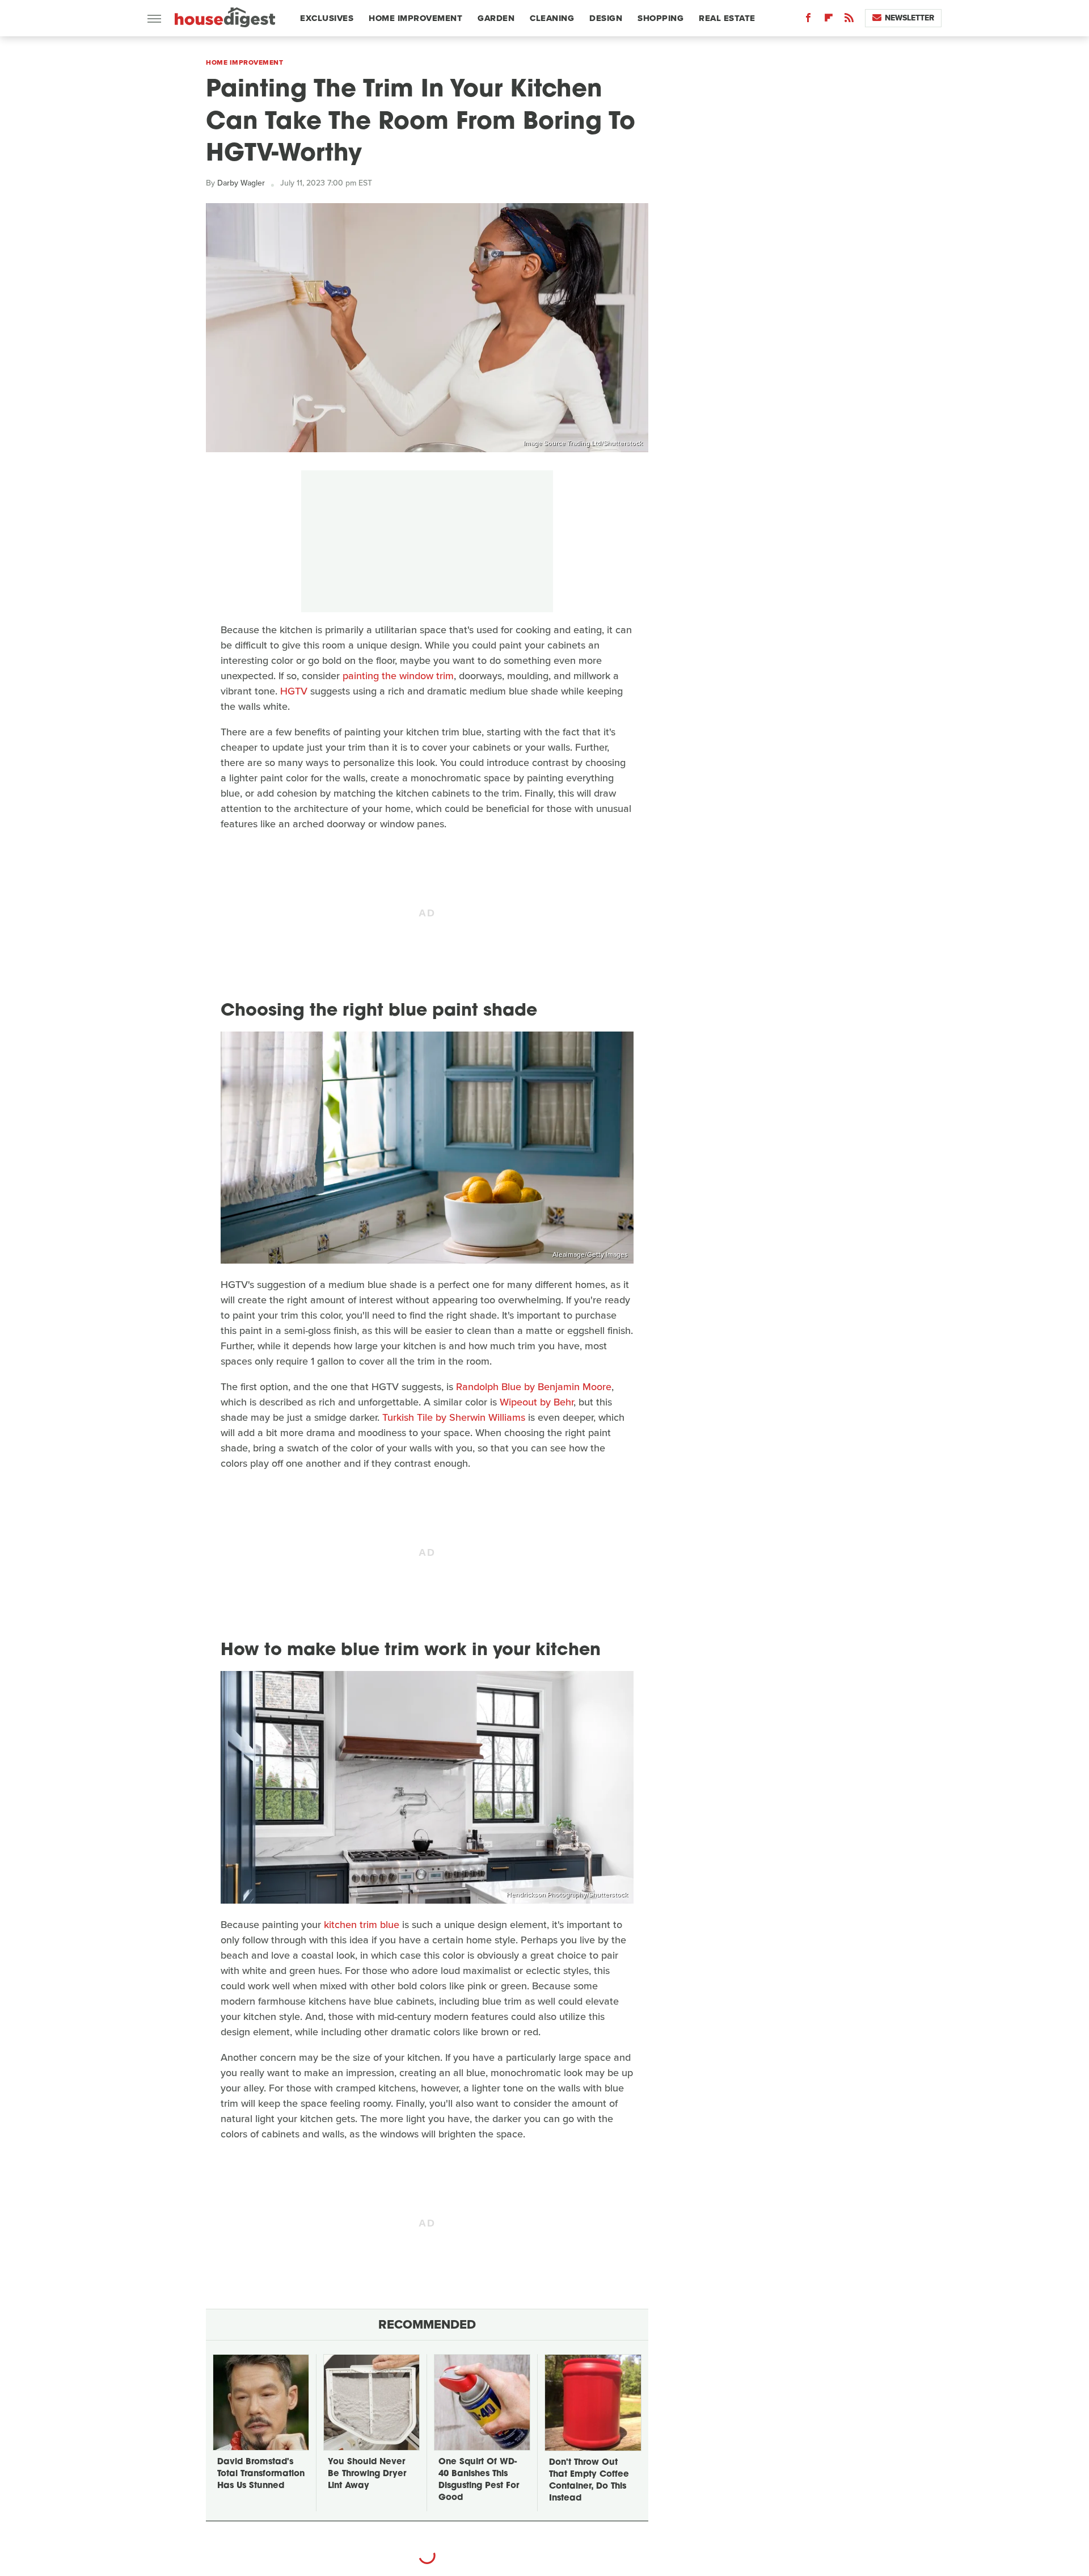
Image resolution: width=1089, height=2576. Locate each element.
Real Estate (727, 18)
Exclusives (327, 18)
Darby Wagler (241, 183)
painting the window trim (398, 676)
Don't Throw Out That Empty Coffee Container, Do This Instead (589, 2481)
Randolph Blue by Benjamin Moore (534, 1387)
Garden (496, 18)
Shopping (660, 18)
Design (606, 18)
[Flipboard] (829, 20)
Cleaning (552, 18)
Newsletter (909, 18)
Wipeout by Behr (537, 1402)
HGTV (294, 691)
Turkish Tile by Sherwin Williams (454, 1417)
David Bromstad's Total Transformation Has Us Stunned (261, 2474)
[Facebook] (808, 20)
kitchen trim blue (362, 1925)
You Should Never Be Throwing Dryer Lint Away (367, 2474)
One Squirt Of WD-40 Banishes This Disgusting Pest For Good (479, 2480)
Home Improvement (415, 18)
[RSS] (849, 20)
